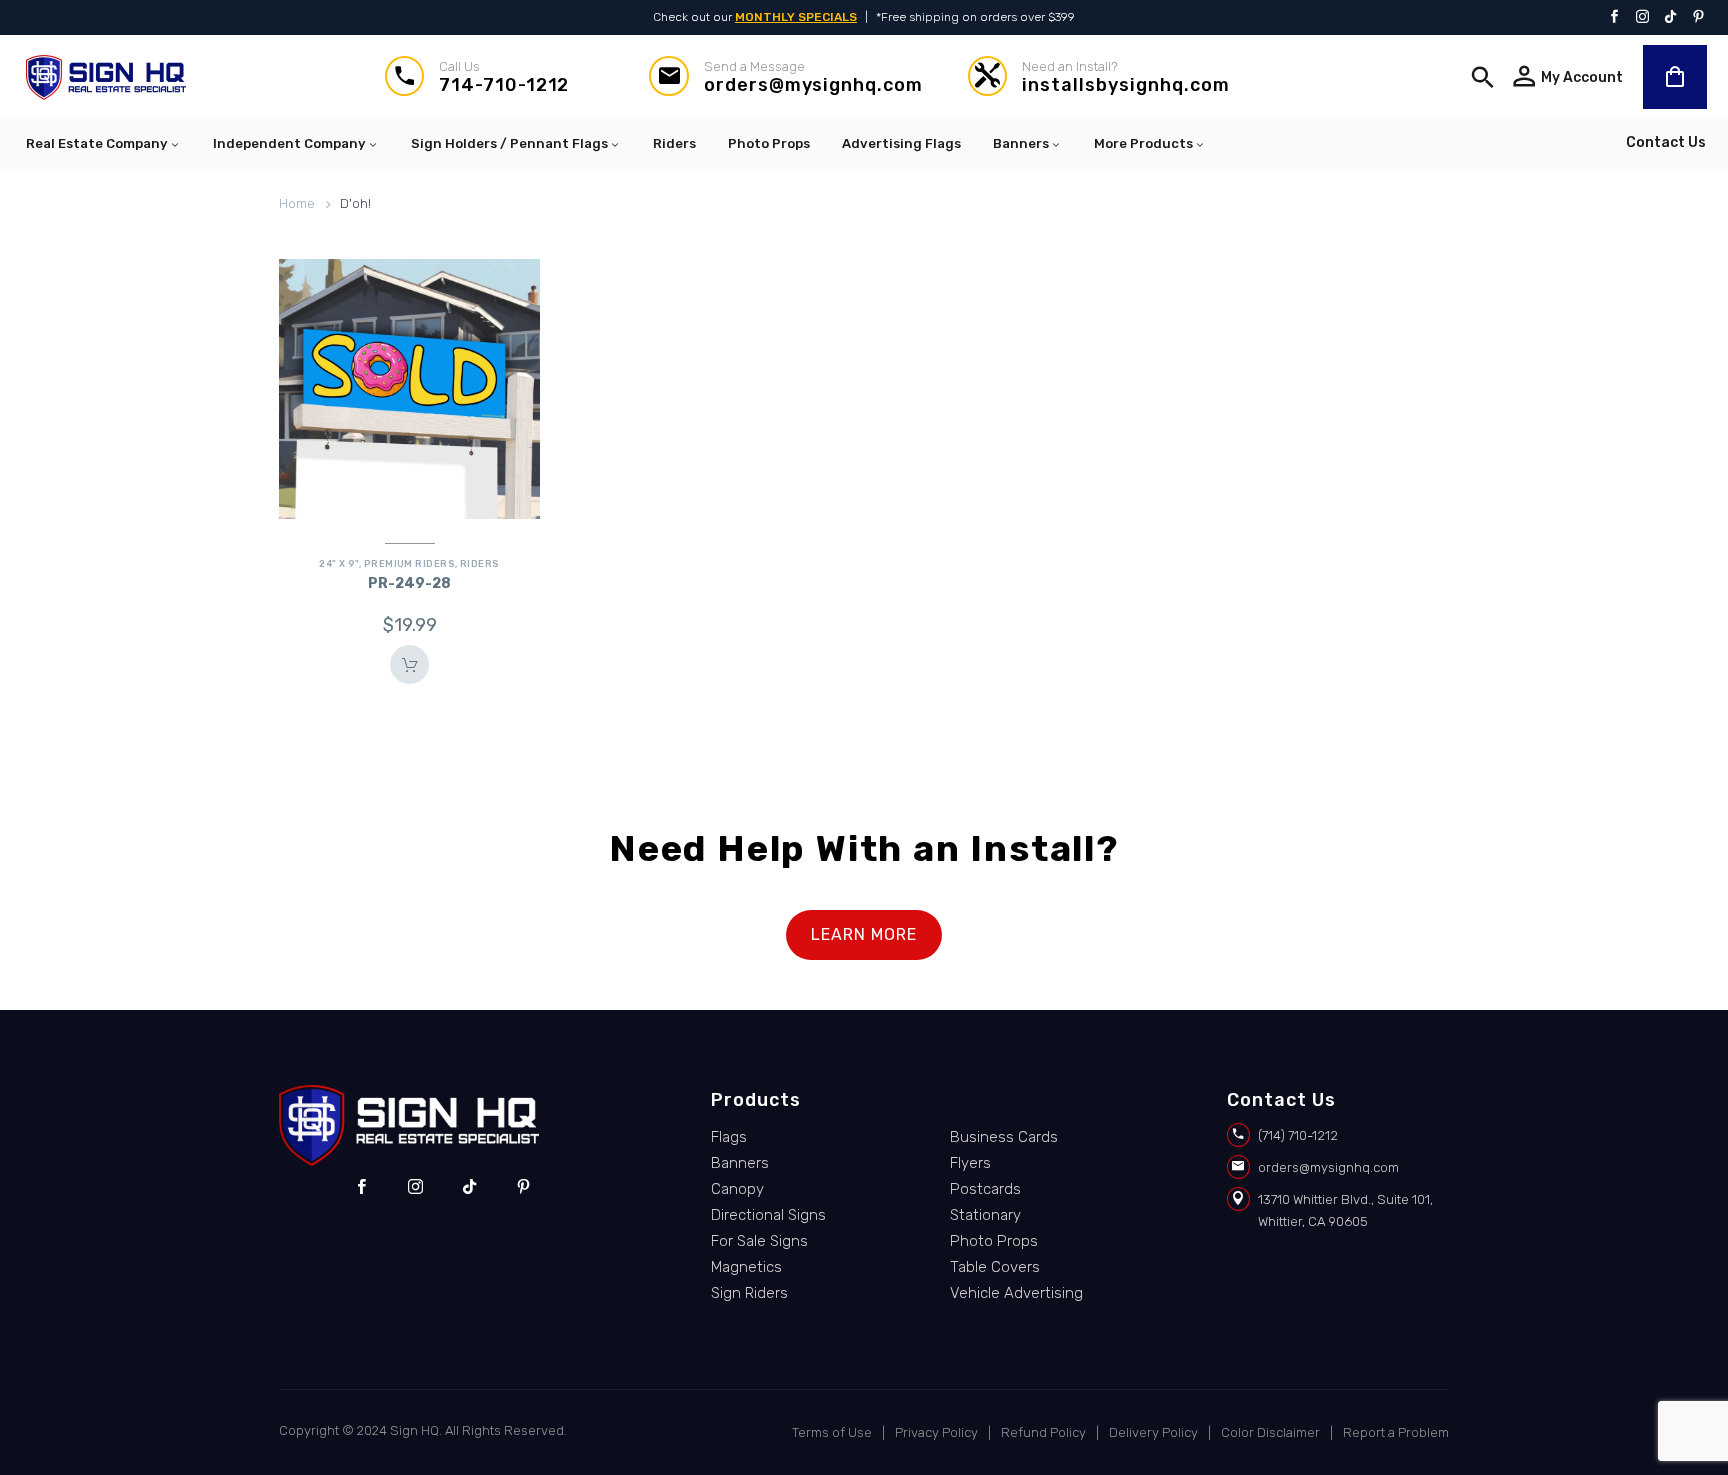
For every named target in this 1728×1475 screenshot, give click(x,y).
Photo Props (769, 143)
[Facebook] (1614, 18)
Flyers (970, 1163)
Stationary (985, 1215)
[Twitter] (1670, 18)
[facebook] (361, 1187)
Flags (729, 1137)
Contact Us (1666, 142)
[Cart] (1675, 77)
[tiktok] (469, 1187)
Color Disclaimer (1270, 1432)
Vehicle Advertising (1016, 1293)
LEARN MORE (864, 934)
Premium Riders (409, 564)
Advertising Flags (901, 143)
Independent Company (289, 143)
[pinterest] (523, 1187)
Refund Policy (1043, 1432)
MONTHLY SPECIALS (796, 17)
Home (297, 203)
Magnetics (746, 1267)
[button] (1483, 77)
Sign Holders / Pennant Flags (509, 143)
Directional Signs (768, 1215)
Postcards (985, 1189)
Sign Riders (749, 1293)
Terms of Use (832, 1432)
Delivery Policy (1153, 1432)
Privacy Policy (936, 1432)
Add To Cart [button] (409, 664)
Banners (1021, 143)
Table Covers (995, 1267)
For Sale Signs (759, 1241)
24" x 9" (339, 564)
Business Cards (1004, 1137)
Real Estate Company (97, 143)
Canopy (737, 1189)
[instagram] (415, 1187)
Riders (674, 143)
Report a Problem (1396, 1432)
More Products (1143, 143)
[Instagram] (1642, 18)
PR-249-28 (409, 583)
